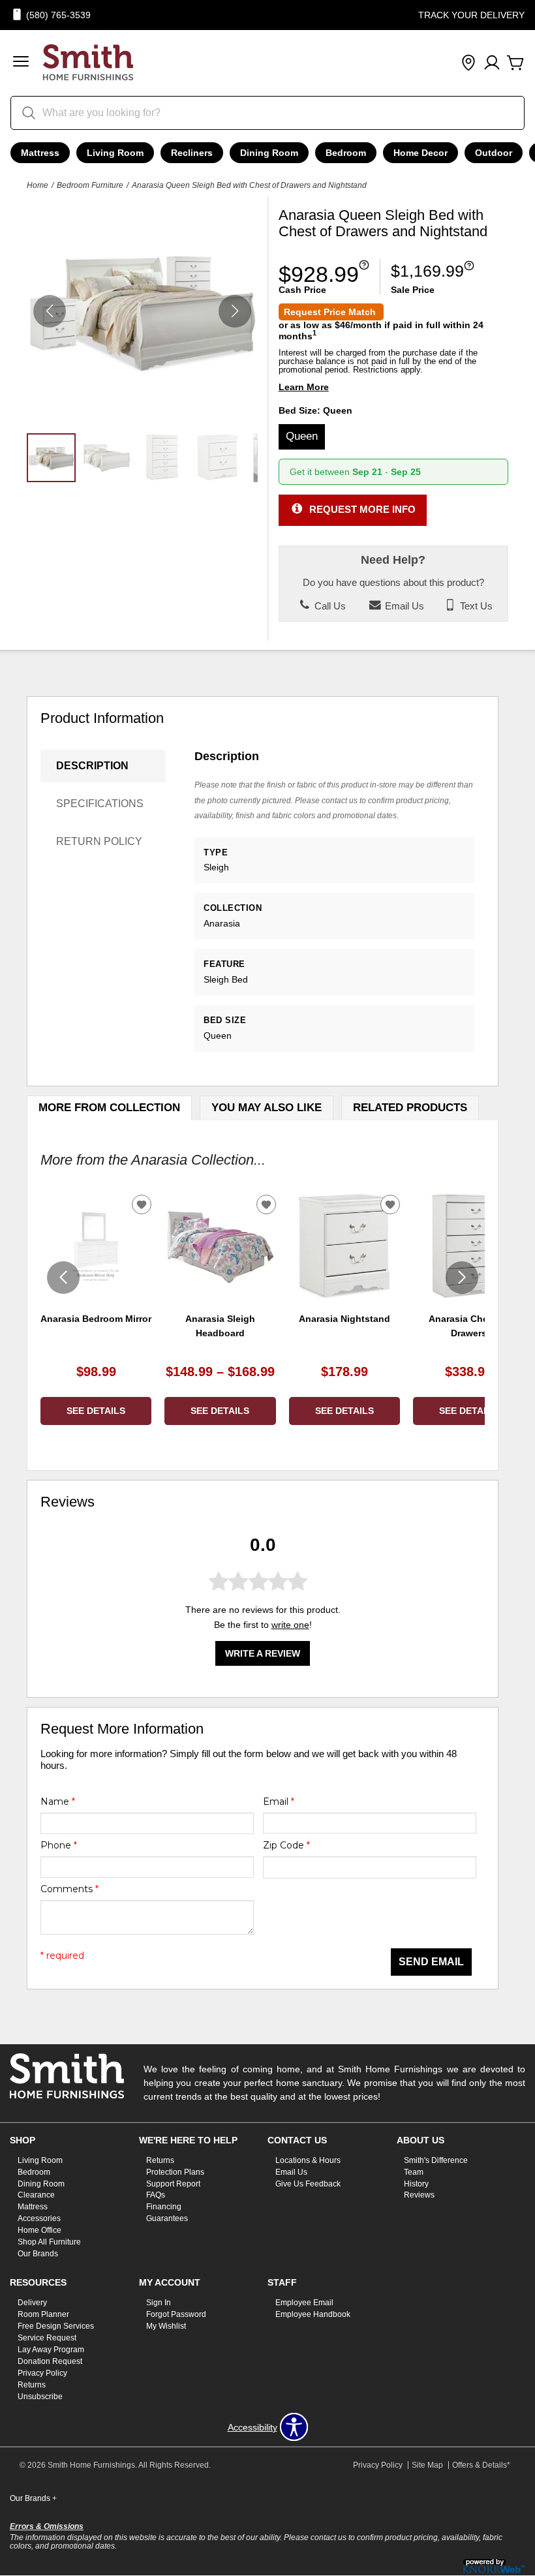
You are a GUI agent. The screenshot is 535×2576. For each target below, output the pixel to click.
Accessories (39, 2218)
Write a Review (263, 1653)
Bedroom (346, 153)
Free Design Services (56, 2326)
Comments (69, 1889)
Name (58, 1802)
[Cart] (515, 63)
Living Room (115, 153)
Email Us (403, 606)
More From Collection (109, 1108)
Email (279, 1802)
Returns (160, 2160)
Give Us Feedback (308, 2183)
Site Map (427, 2465)
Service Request (47, 2338)
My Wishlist (166, 2326)
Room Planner (43, 2314)
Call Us (329, 606)
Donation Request (50, 2361)
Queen (302, 436)
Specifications (100, 804)
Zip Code (286, 1845)
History (416, 2183)
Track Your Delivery (471, 15)
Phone (59, 1845)
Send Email (431, 1962)
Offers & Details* (481, 2465)
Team (414, 2171)
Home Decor (420, 153)
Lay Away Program (51, 2350)
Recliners (192, 153)
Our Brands (38, 2254)
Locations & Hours (308, 2160)
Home (38, 185)
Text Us (475, 606)
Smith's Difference (436, 2160)
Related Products (410, 1108)
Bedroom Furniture (90, 185)
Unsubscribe (40, 2396)
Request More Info (362, 509)
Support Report (173, 2183)
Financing (164, 2207)
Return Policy (99, 841)
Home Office (39, 2230)
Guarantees (167, 2218)
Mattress (40, 153)
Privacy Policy (42, 2373)
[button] (21, 63)
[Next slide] (462, 1278)
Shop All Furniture (49, 2242)
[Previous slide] (63, 1278)
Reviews (419, 2195)
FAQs (156, 2195)
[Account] (492, 63)
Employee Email (304, 2303)
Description (92, 766)
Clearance (36, 2195)
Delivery (32, 2303)
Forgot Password (176, 2314)
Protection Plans (175, 2171)
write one (290, 1625)
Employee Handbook (313, 2314)
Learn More (304, 387)
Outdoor (494, 153)
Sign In (159, 2303)
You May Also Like (267, 1108)
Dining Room (269, 153)
